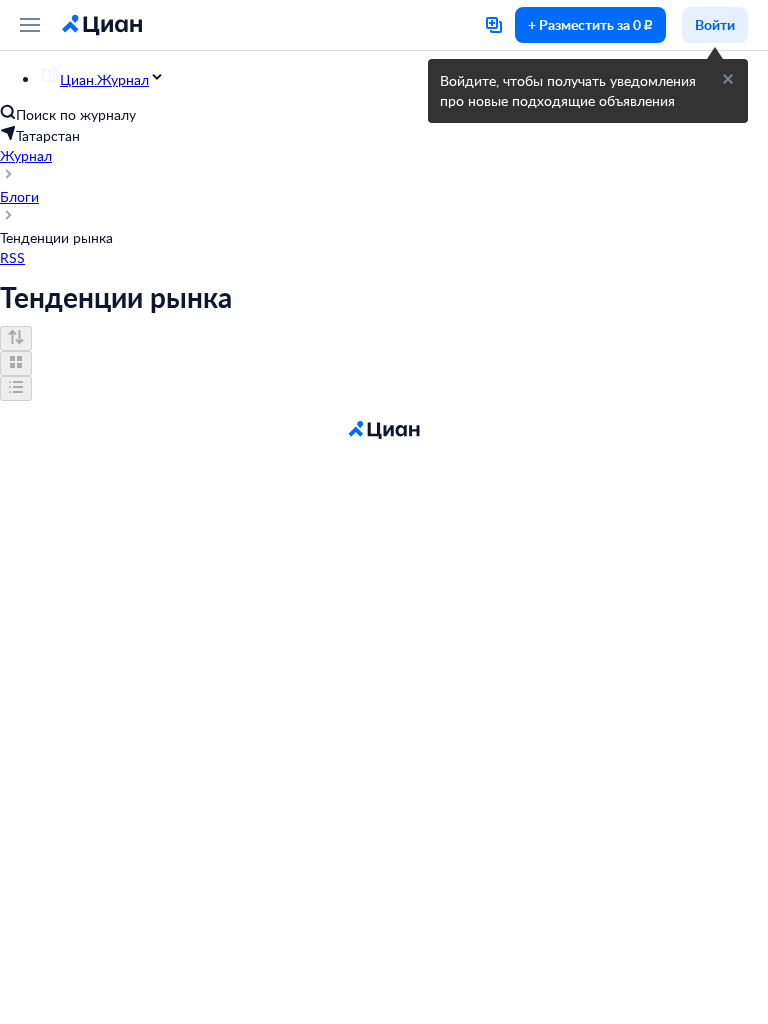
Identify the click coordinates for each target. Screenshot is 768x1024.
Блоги (19, 196)
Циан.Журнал (104, 79)
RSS (12, 257)
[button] (728, 79)
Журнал (26, 155)
